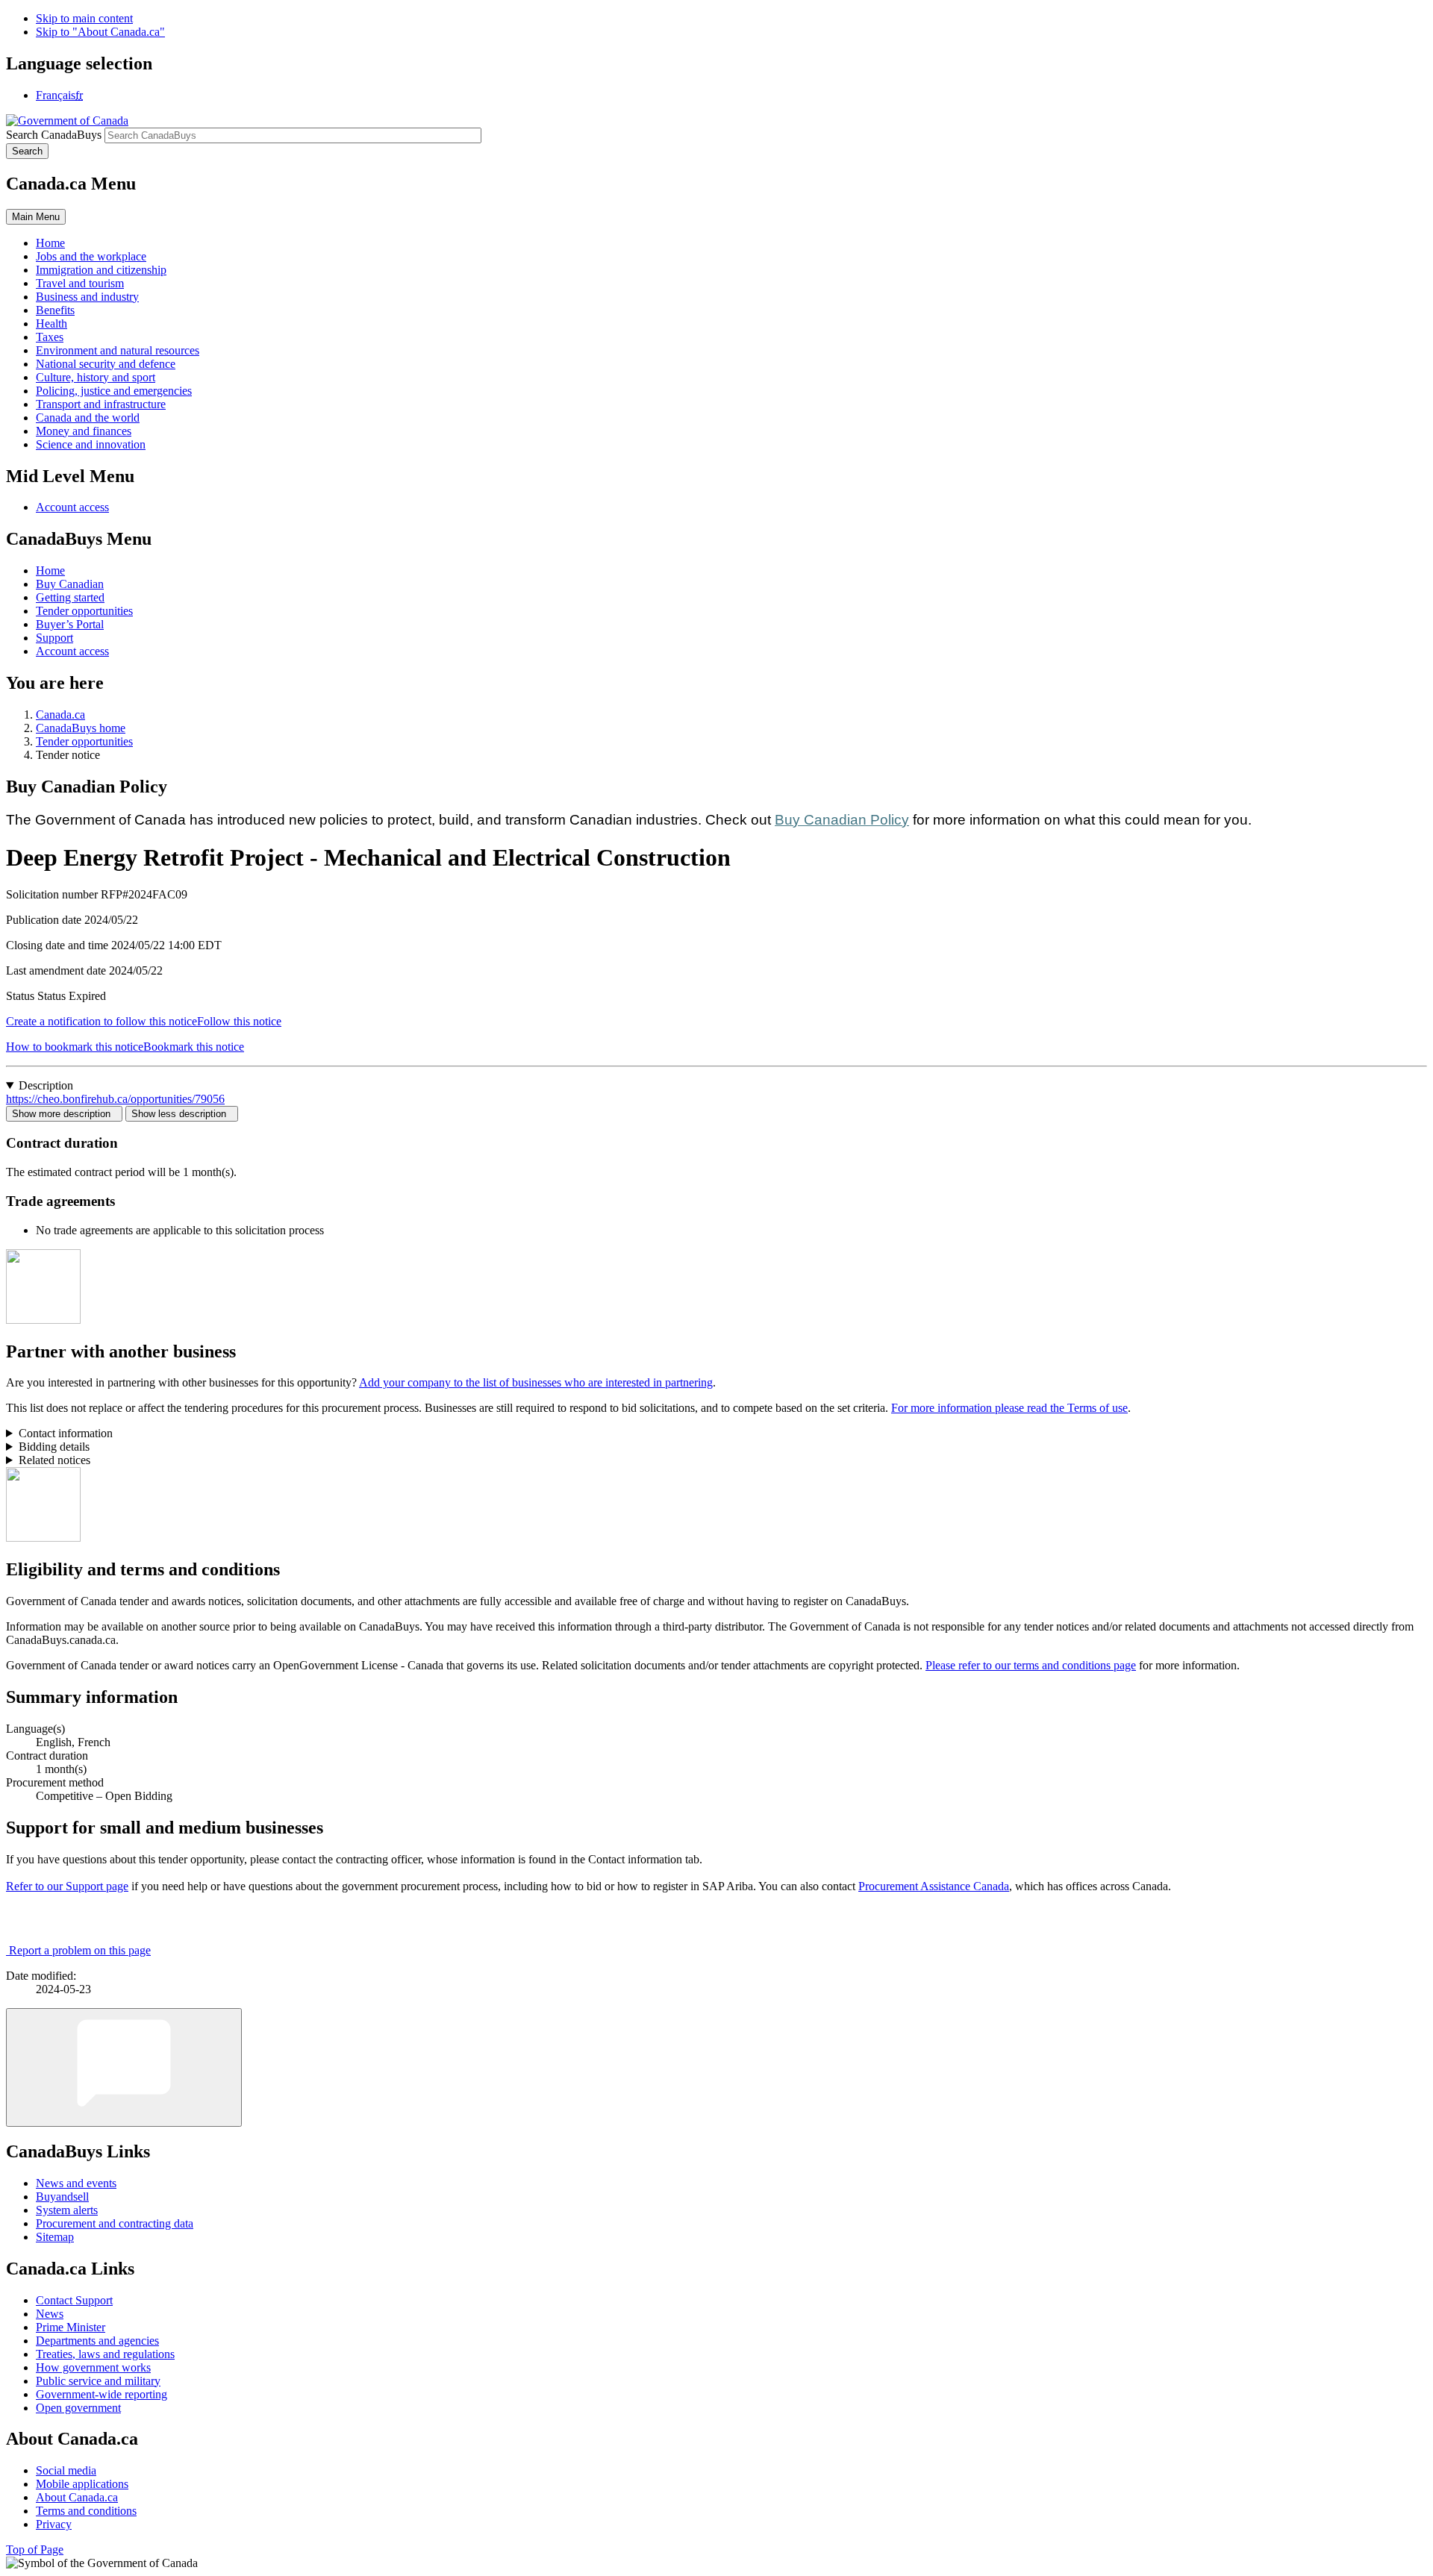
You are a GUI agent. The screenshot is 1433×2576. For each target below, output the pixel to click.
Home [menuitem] (50, 243)
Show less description (182, 1114)
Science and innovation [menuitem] (91, 444)
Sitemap (55, 2237)
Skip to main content (84, 18)
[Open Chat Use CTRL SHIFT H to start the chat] (124, 2067)
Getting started (70, 597)
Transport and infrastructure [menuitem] (101, 404)
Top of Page (35, 2550)
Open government (78, 2408)
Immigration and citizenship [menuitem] (101, 270)
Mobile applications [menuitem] (82, 2484)
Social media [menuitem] (66, 2470)
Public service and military (98, 2381)
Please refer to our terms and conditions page (1031, 1665)
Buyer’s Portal (70, 624)
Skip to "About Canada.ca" (100, 32)
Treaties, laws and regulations (105, 2354)
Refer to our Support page (67, 1886)
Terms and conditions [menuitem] (86, 2511)
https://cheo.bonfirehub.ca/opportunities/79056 (115, 1099)
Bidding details (54, 1447)
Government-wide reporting (102, 2394)
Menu (36, 217)
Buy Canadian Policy (842, 820)
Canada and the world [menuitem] (88, 418)
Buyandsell (62, 2197)
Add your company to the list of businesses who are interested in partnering (536, 1382)
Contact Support (74, 2300)
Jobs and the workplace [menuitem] (91, 256)
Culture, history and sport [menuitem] (96, 377)
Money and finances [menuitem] (84, 431)
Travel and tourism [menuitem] (80, 283)
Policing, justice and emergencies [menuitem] (114, 391)
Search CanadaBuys (54, 135)
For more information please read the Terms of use (1009, 1408)
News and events (76, 2183)
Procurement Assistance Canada (934, 1886)
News (50, 2314)
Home (50, 570)
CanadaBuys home (81, 728)
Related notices (54, 1460)
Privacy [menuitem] (54, 2524)
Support (54, 638)
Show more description (64, 1114)
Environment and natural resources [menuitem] (118, 350)
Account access (72, 507)
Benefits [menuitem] (55, 310)
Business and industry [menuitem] (87, 297)
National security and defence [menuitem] (106, 364)
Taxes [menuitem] (50, 337)
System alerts (67, 2210)
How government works (93, 2367)
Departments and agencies (97, 2341)
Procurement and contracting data (115, 2223)
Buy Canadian (70, 584)
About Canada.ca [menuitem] (77, 2497)
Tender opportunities (84, 611)
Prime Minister (71, 2327)
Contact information (66, 1433)
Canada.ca (60, 715)
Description (46, 1085)
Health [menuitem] (51, 323)
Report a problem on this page (80, 1950)
